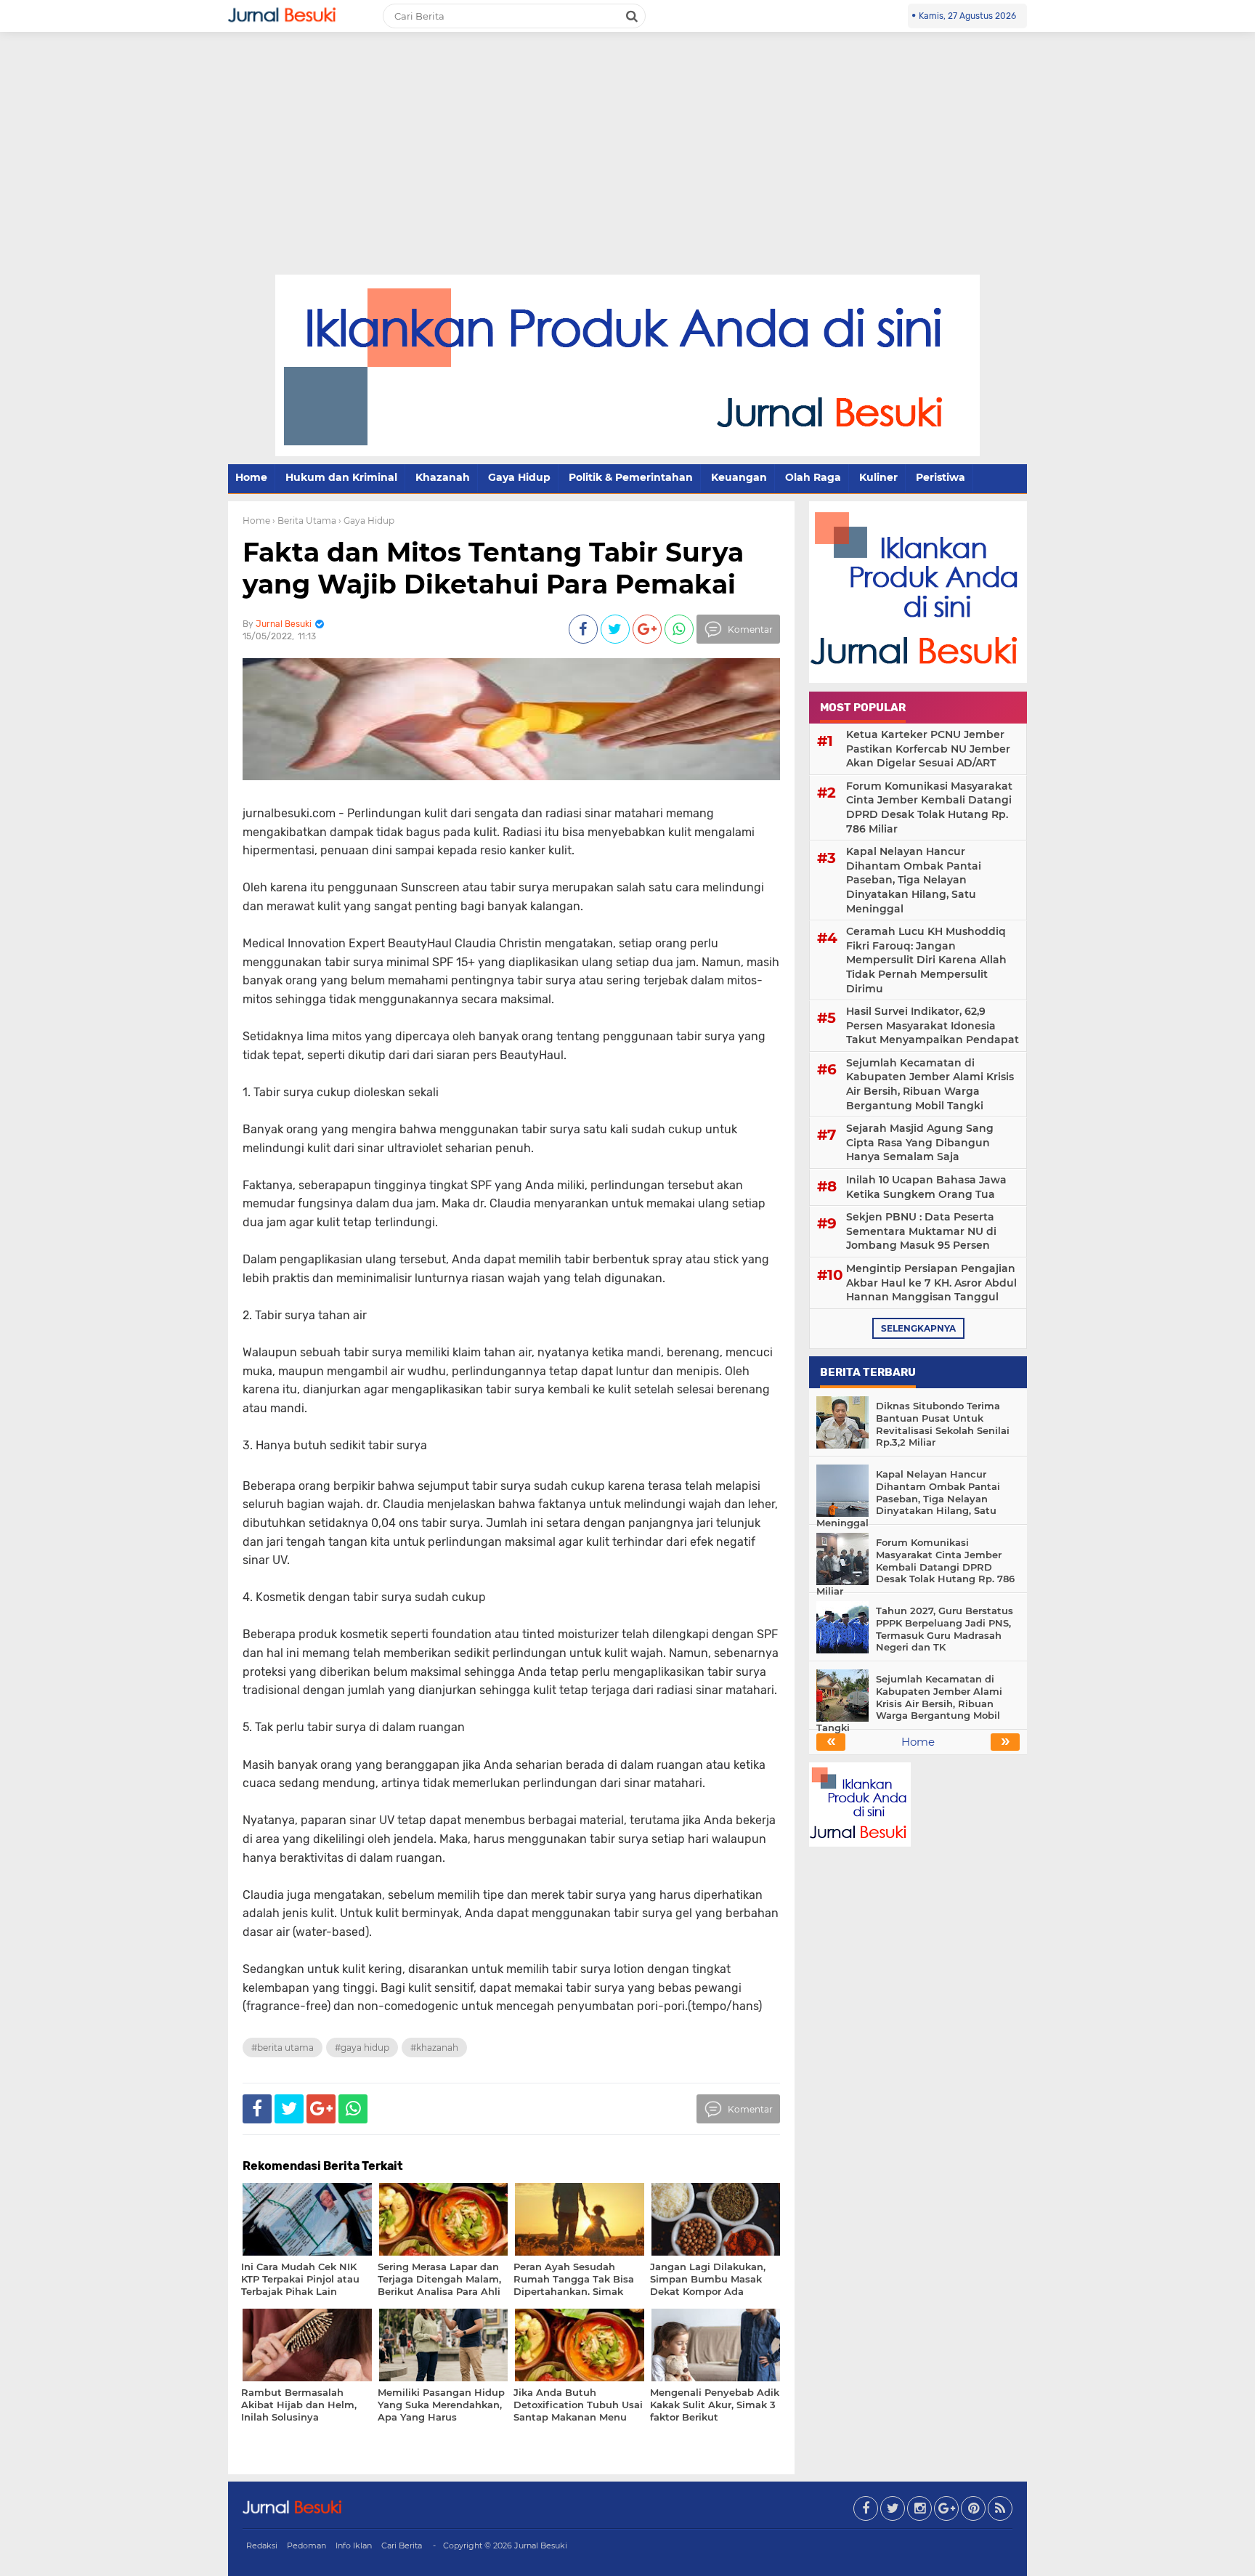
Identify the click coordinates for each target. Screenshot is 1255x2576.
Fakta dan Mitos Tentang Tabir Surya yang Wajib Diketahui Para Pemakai (493, 568)
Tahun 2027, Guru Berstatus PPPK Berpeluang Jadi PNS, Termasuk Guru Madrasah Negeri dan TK (945, 1629)
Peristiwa (941, 477)
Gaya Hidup (519, 477)
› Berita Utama (304, 521)
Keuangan (739, 477)
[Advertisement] (627, 166)
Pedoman (306, 2545)
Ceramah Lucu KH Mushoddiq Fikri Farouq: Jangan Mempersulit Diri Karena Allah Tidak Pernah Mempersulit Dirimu (926, 960)
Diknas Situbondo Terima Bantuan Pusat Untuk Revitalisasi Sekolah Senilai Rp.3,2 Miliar (943, 1424)
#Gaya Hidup (362, 2048)
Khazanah (443, 477)
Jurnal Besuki (541, 2545)
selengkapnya (918, 1328)
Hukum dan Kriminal (341, 477)
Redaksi (262, 2545)
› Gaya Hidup (366, 521)
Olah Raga (813, 477)
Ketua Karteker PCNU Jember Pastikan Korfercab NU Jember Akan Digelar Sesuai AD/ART (928, 749)
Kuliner (878, 477)
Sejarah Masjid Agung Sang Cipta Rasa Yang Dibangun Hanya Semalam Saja (920, 1142)
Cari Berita (402, 2545)
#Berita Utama (283, 2048)
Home (251, 477)
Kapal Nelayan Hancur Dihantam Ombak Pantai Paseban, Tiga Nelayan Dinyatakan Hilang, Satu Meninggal (914, 880)
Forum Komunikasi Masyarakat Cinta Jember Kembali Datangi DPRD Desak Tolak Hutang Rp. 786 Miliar (929, 807)
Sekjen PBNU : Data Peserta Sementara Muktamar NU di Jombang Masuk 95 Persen (921, 1231)
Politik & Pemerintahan (631, 477)
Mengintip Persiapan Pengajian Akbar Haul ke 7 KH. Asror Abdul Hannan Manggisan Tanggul (931, 1283)
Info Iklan (354, 2545)
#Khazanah (434, 2048)
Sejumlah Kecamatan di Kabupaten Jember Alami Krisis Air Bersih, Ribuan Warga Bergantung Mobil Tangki (930, 1084)
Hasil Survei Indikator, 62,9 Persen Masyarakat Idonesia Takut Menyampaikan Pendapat (933, 1025)
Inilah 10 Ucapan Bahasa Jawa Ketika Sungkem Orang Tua (926, 1187)
